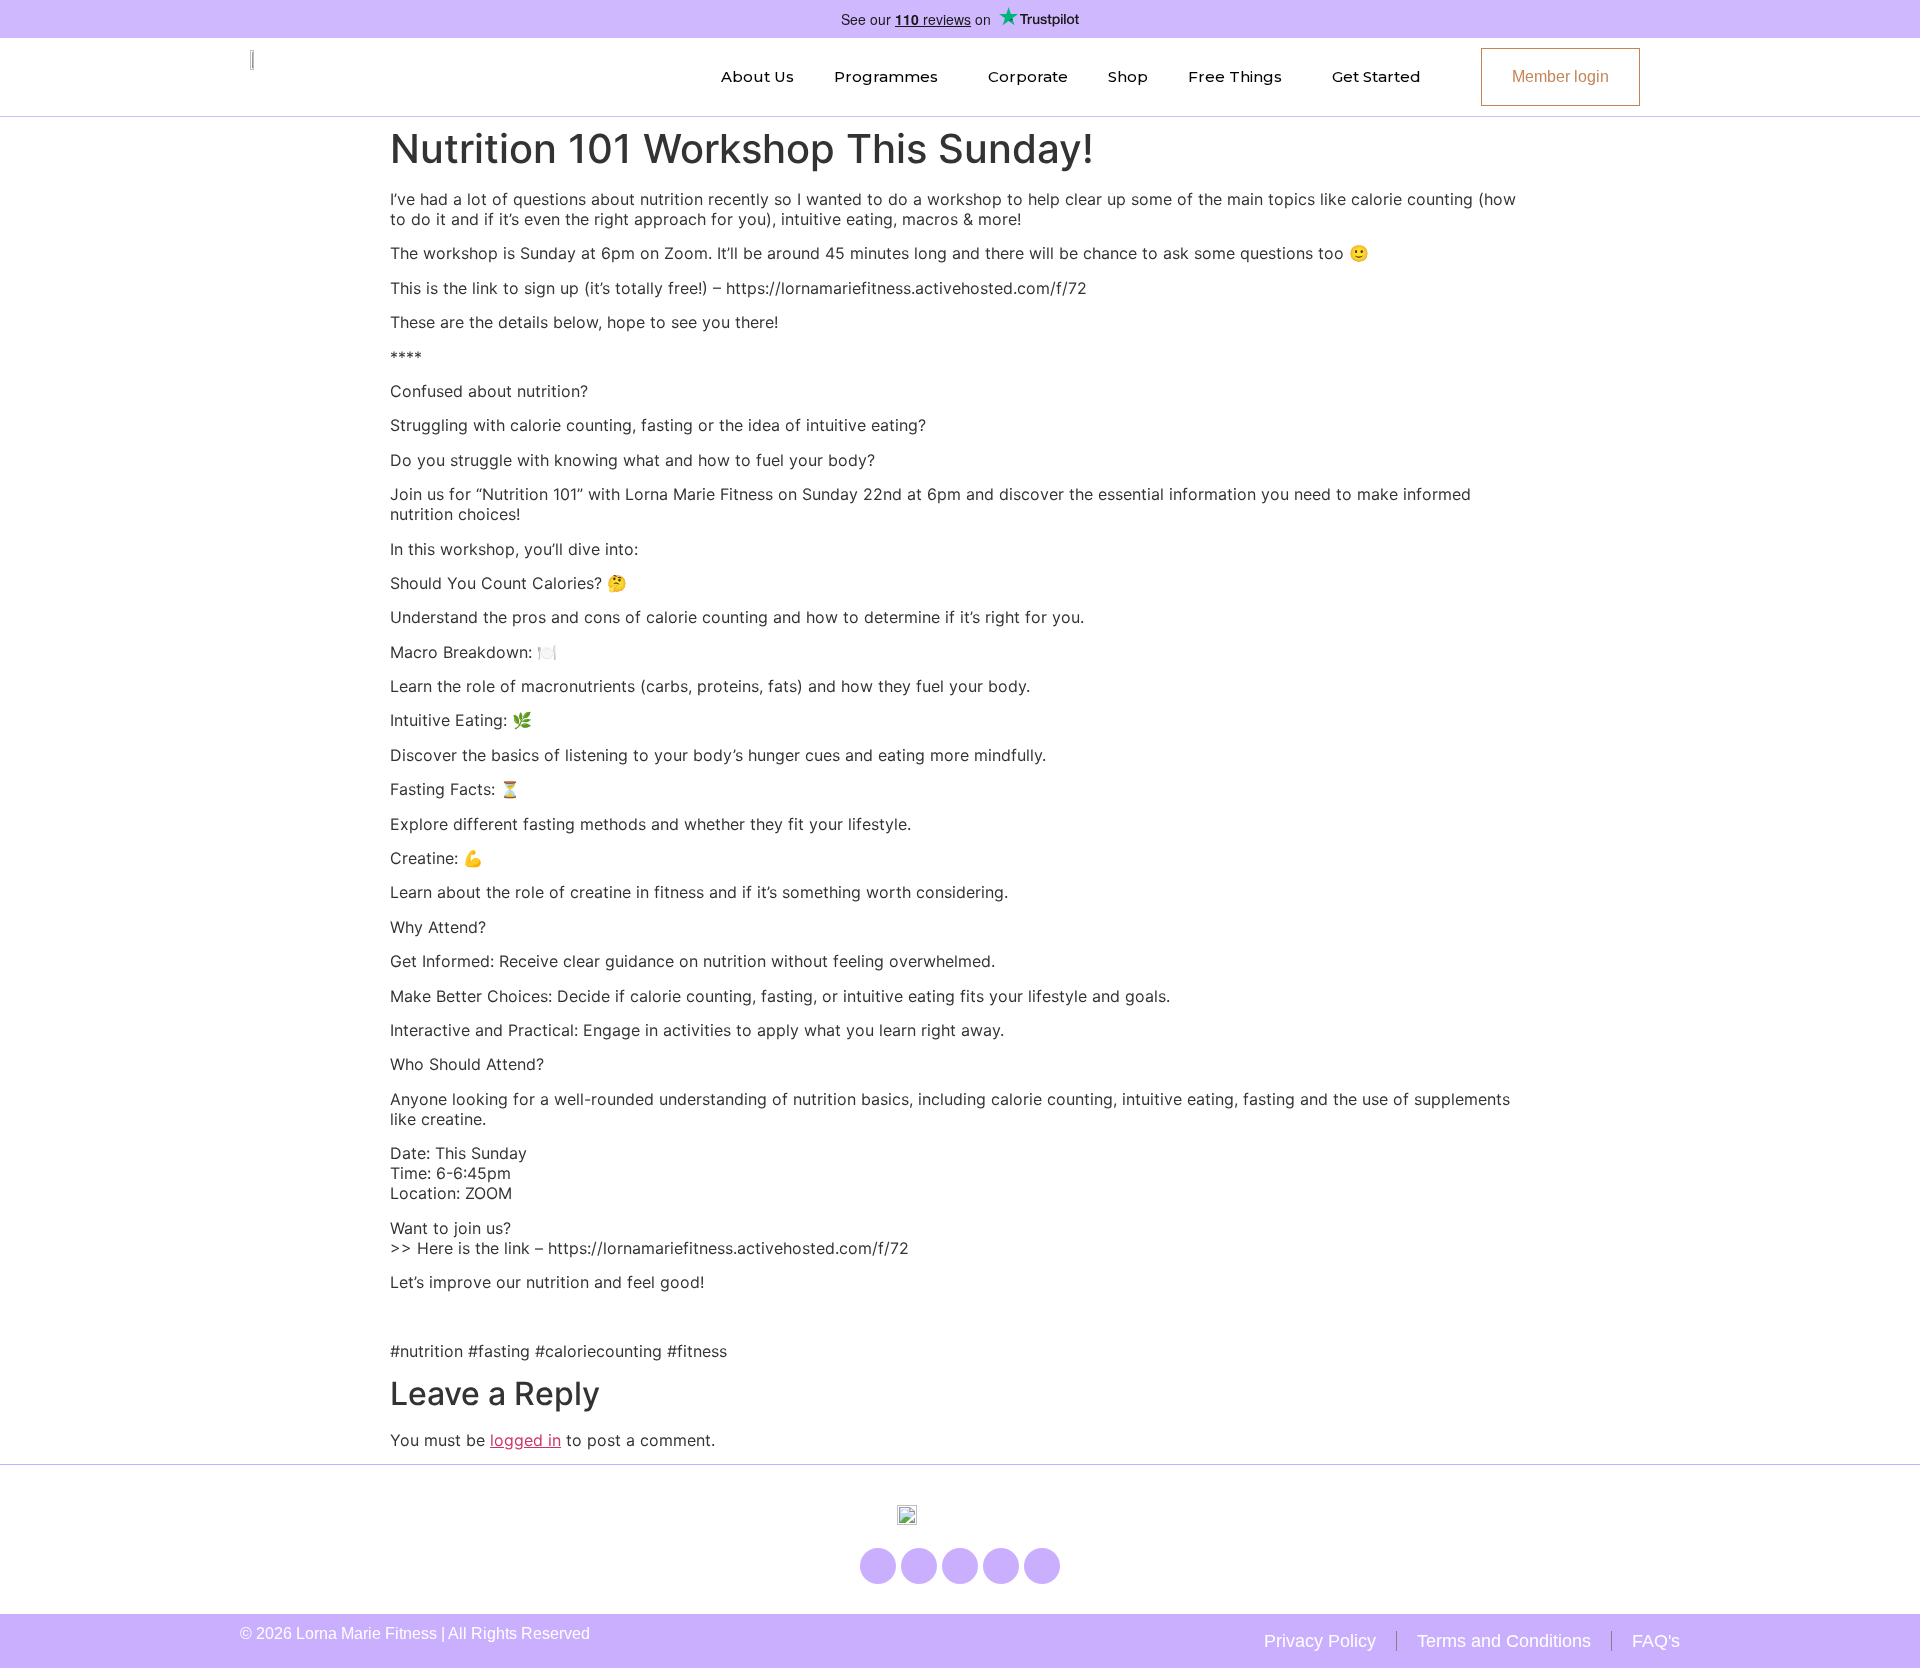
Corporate (1028, 76)
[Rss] (1001, 1566)
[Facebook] (878, 1566)
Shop (1128, 76)
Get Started (1376, 76)
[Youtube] (960, 1566)
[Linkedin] (1042, 1566)
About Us (757, 76)
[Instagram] (919, 1566)
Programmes (886, 76)
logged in (525, 1440)
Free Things (1235, 76)
